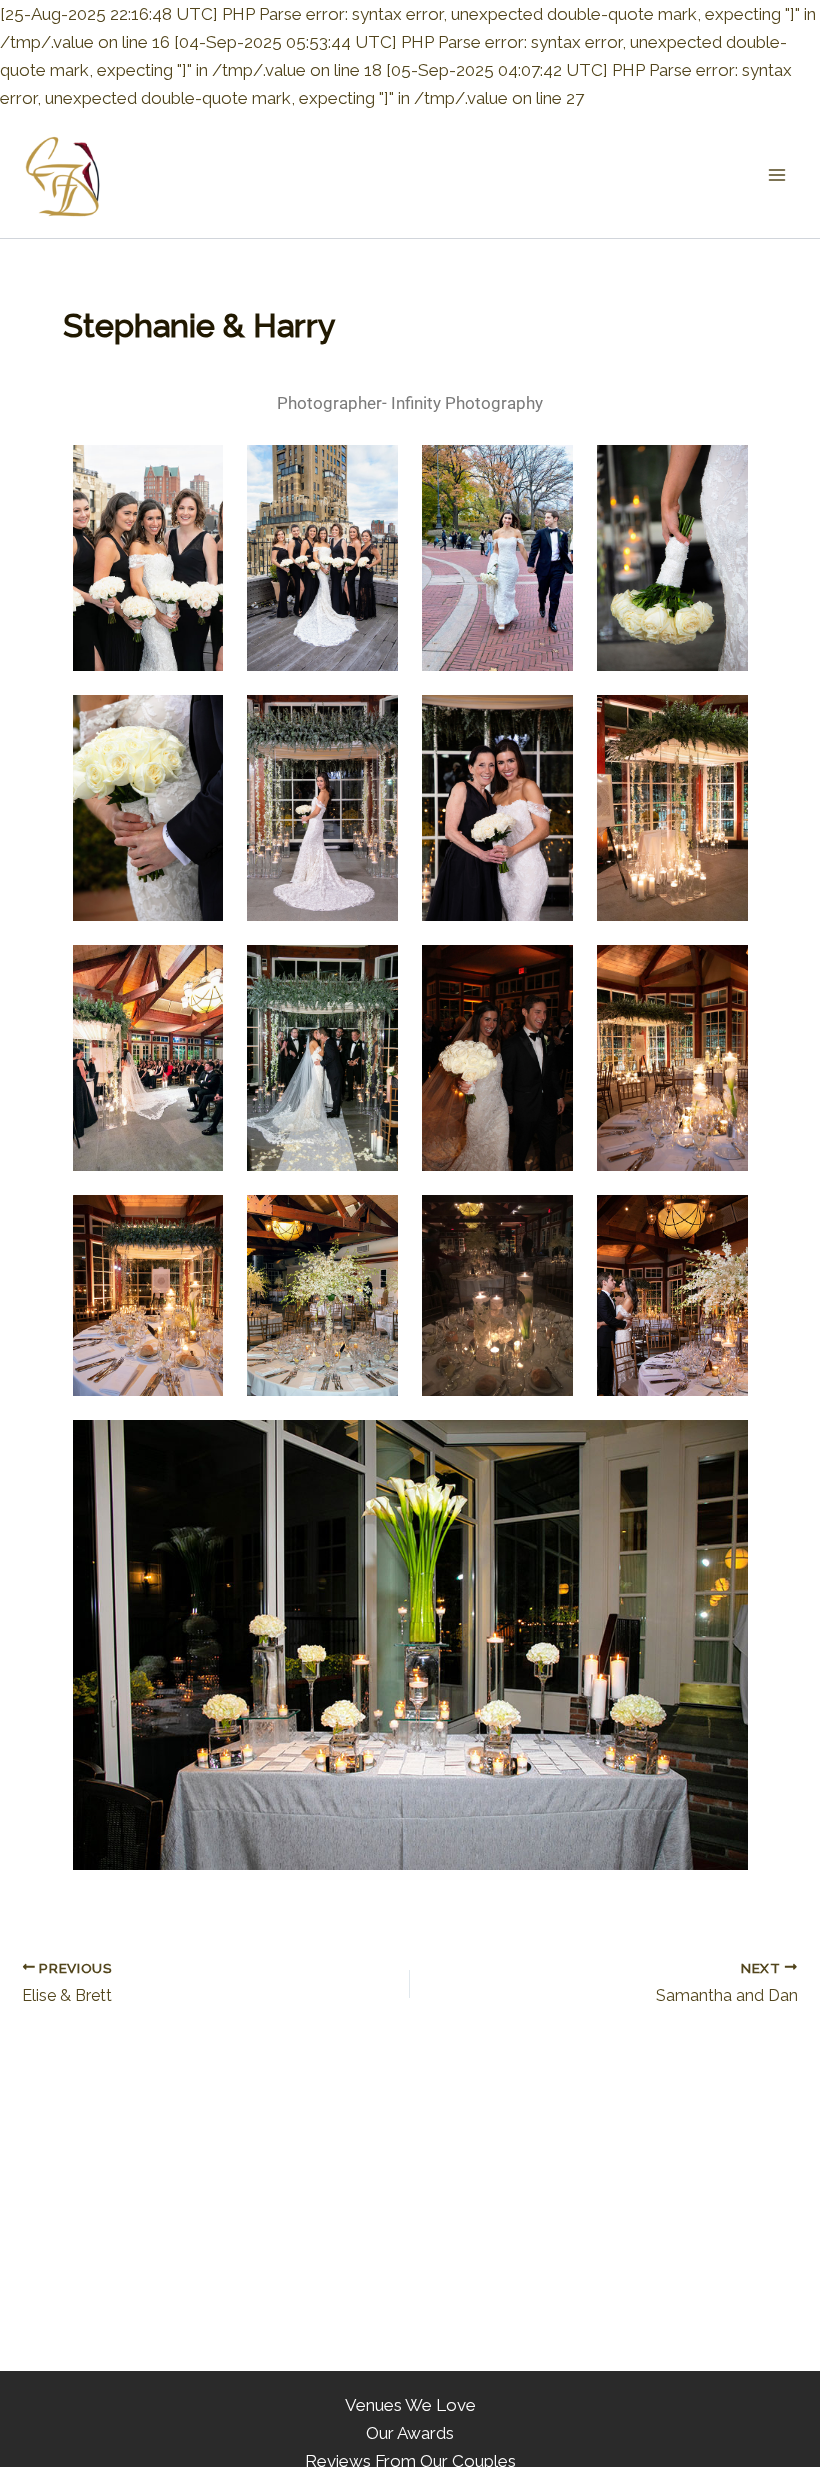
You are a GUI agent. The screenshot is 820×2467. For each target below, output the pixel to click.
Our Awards (410, 2433)
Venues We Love (410, 2405)
